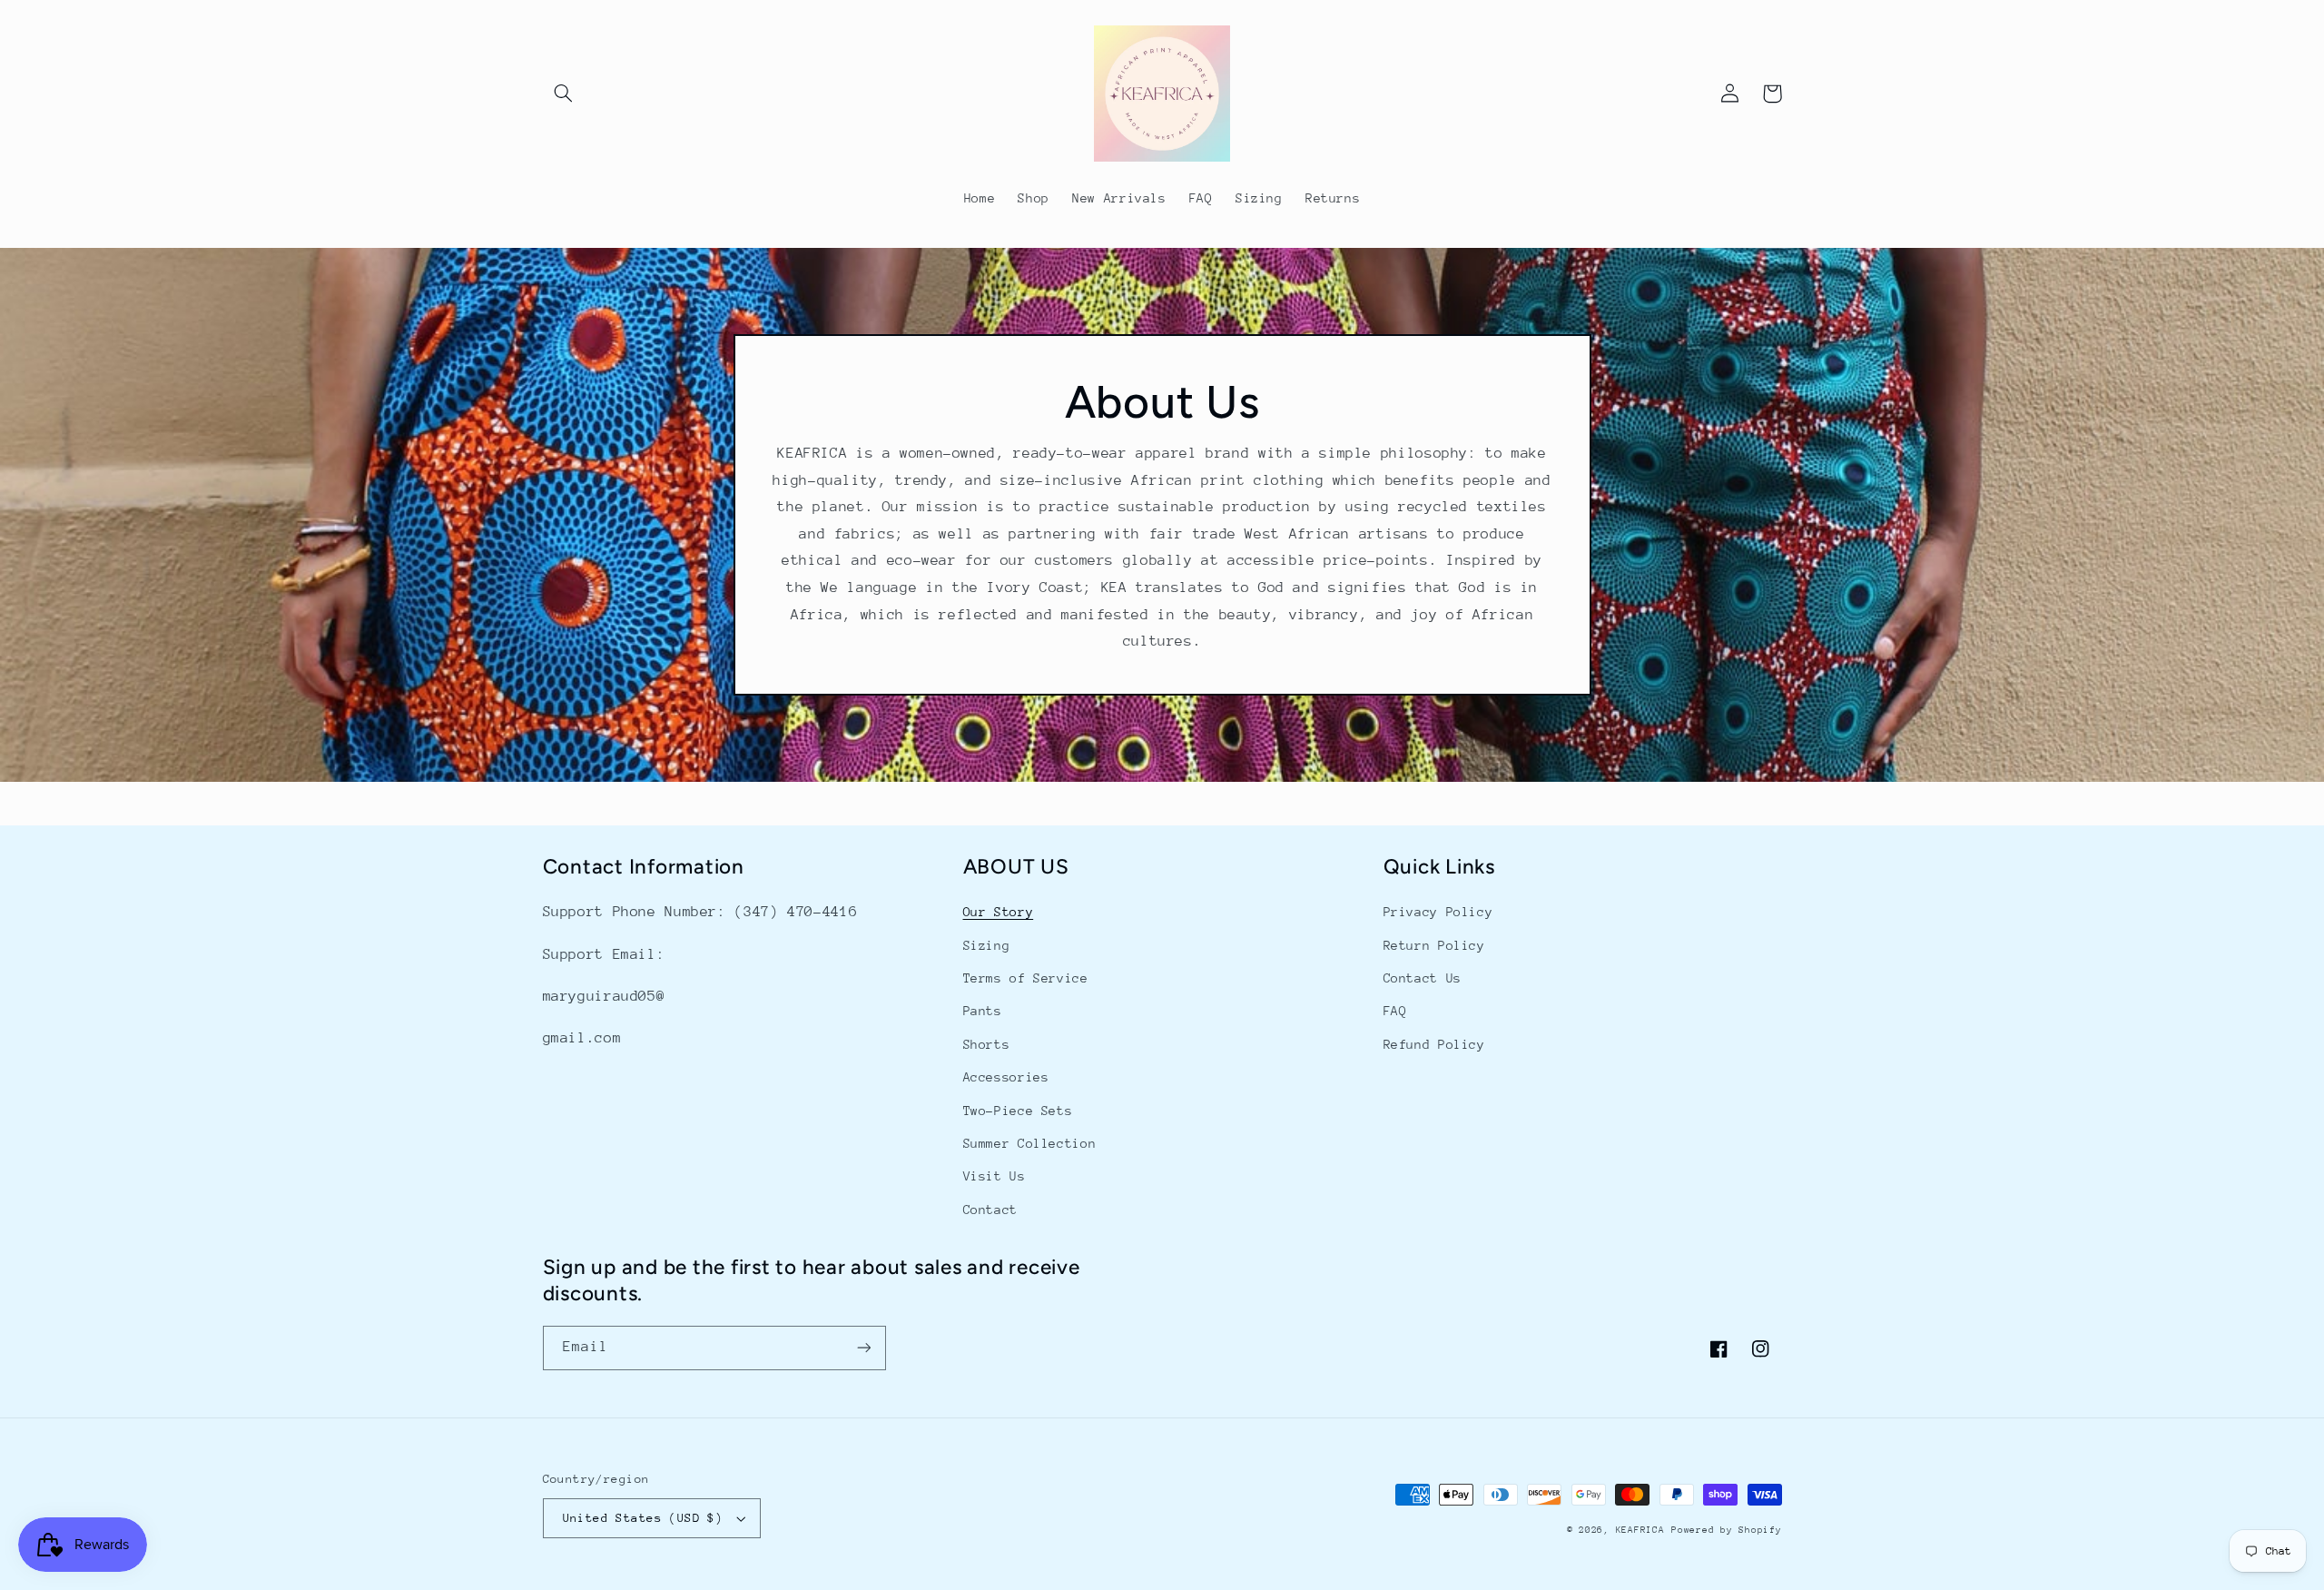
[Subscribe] (863, 1348)
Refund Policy (1434, 1044)
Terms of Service (1026, 978)
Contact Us (1423, 978)
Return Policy (1434, 945)
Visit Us (995, 1176)
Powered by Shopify (1726, 1530)
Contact (990, 1210)
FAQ (1395, 1011)
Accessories (1006, 1077)
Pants (983, 1011)
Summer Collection (1030, 1143)
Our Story (999, 912)
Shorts (987, 1044)
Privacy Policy (1438, 912)
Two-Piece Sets (1018, 1111)
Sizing (987, 945)
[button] (564, 94)
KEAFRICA (1640, 1530)
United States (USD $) (643, 1518)
